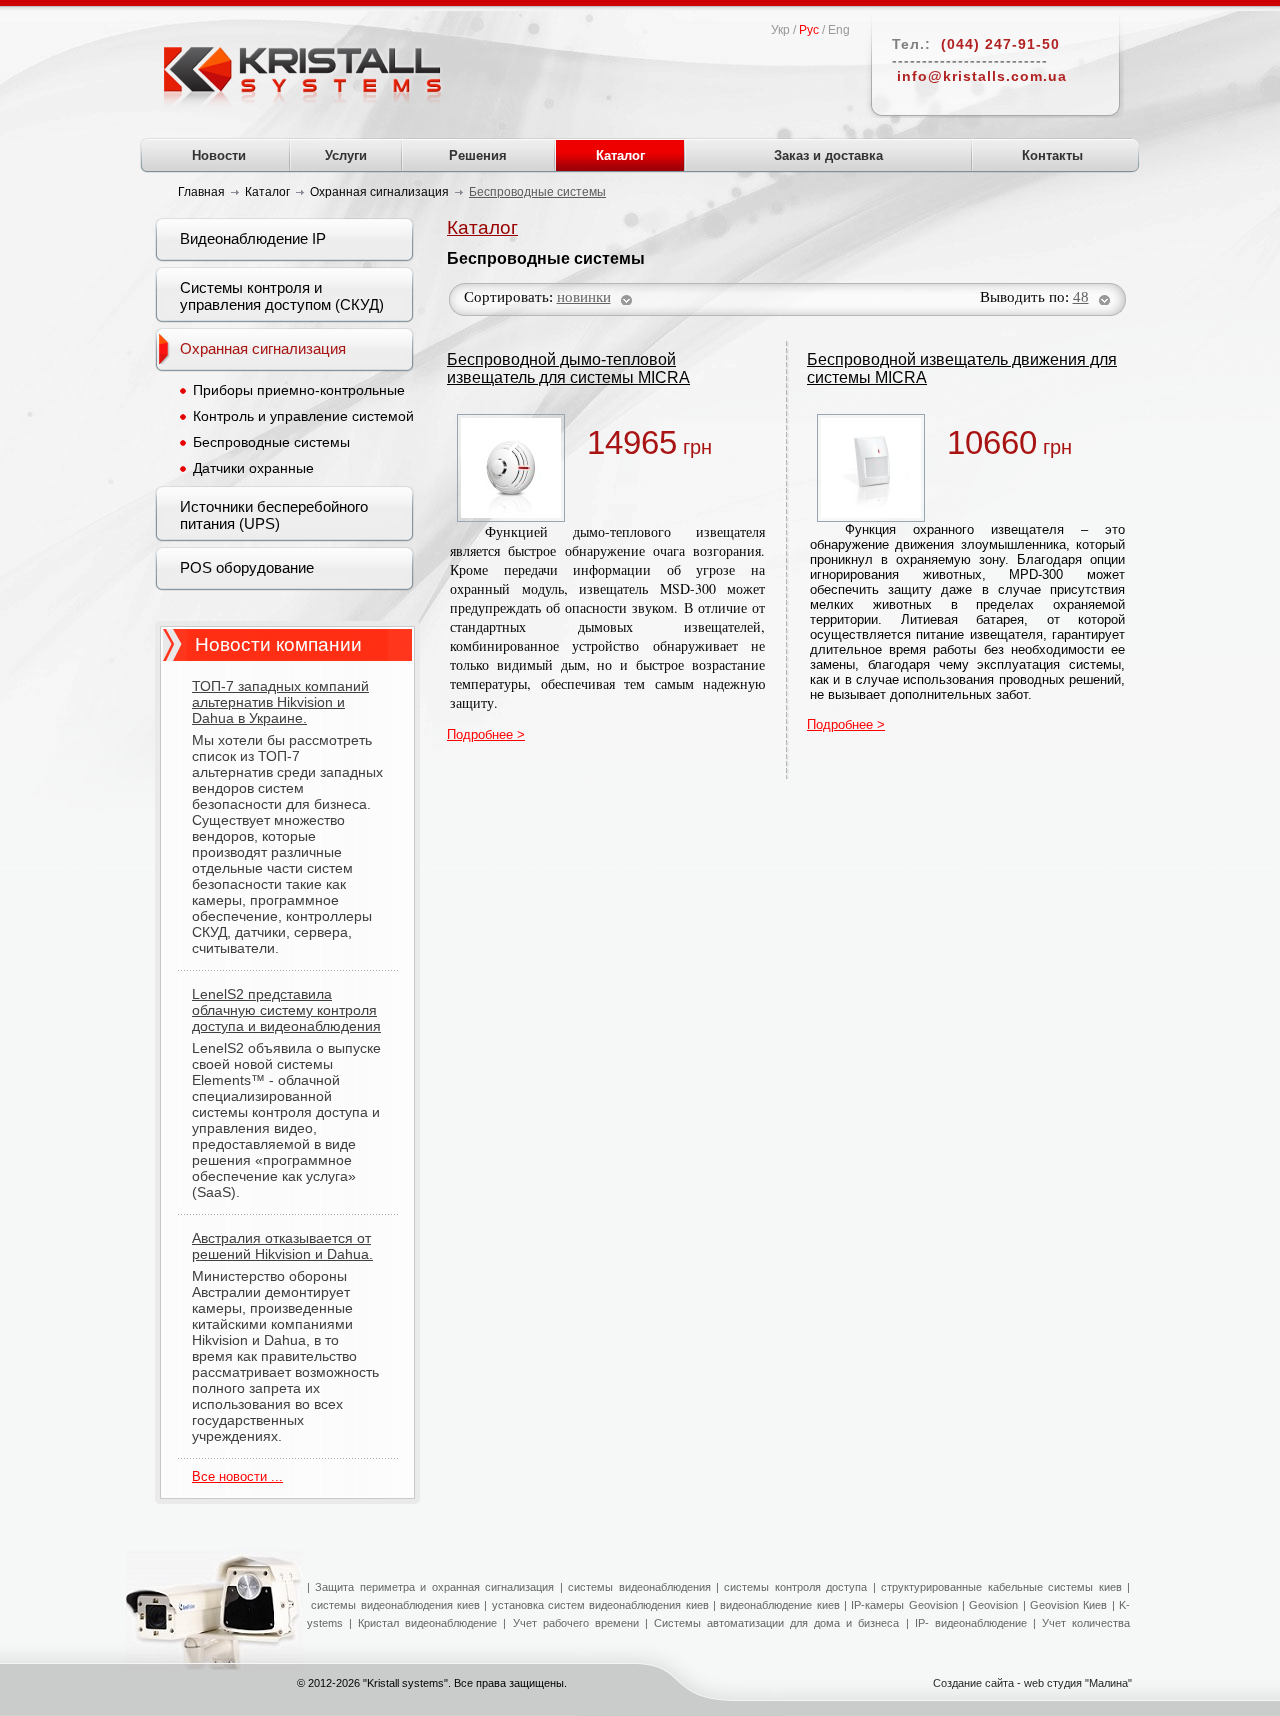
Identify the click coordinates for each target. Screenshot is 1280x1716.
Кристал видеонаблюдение (424, 1623)
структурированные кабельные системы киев (1001, 1587)
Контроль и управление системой (303, 416)
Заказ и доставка (828, 155)
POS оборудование (247, 567)
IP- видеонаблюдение (971, 1623)
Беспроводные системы (271, 442)
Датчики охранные (253, 468)
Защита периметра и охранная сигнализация (434, 1587)
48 (1081, 297)
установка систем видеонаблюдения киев (600, 1605)
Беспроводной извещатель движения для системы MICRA (962, 368)
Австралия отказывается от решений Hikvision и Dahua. (282, 1246)
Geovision (991, 1605)
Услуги (346, 155)
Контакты (1052, 155)
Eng (839, 30)
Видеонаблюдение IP (253, 238)
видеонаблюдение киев (779, 1605)
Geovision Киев (1068, 1605)
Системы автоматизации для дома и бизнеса (777, 1623)
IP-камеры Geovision (904, 1605)
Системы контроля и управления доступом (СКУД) (282, 296)
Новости (219, 155)
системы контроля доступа (795, 1587)
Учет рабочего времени (576, 1623)
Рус (809, 30)
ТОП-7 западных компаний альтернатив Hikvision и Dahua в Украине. (280, 702)
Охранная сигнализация (263, 348)
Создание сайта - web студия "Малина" (1032, 1683)
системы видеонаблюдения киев (395, 1605)
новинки (584, 297)
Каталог (620, 155)
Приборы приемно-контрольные (299, 390)
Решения (478, 155)
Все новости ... (237, 1476)
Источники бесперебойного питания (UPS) (274, 515)
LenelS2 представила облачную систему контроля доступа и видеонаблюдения (286, 1010)
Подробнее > (486, 734)
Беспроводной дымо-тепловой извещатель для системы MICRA (568, 368)
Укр (780, 30)
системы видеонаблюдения (639, 1587)
